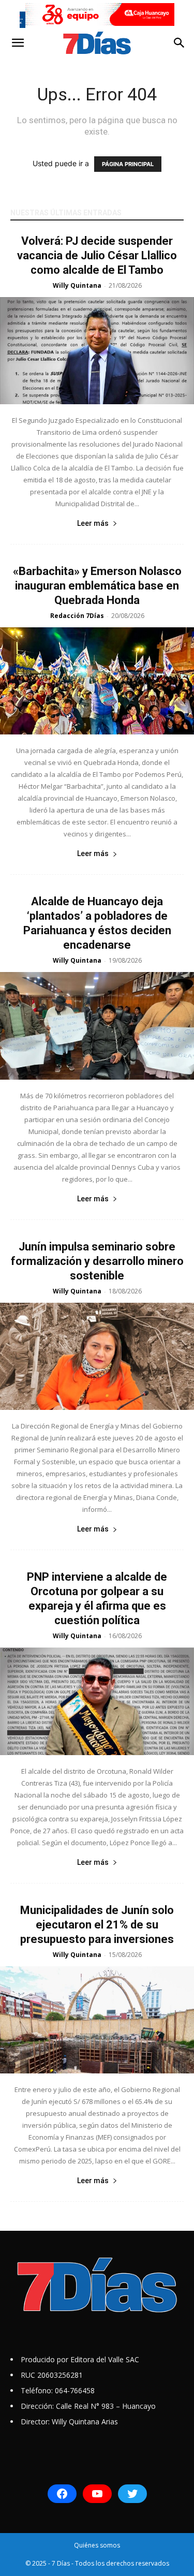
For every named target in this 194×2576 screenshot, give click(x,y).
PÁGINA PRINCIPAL (128, 164)
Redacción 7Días (77, 616)
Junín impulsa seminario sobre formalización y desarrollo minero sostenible (97, 1261)
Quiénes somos (97, 2545)
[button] (18, 43)
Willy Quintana (77, 285)
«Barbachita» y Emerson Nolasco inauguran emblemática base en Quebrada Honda (97, 586)
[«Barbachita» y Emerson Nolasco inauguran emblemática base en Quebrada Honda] (97, 681)
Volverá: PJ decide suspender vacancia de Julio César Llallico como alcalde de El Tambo (97, 255)
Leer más (93, 523)
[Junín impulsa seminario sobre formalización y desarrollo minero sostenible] (97, 1356)
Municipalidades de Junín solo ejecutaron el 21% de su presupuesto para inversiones (97, 1925)
